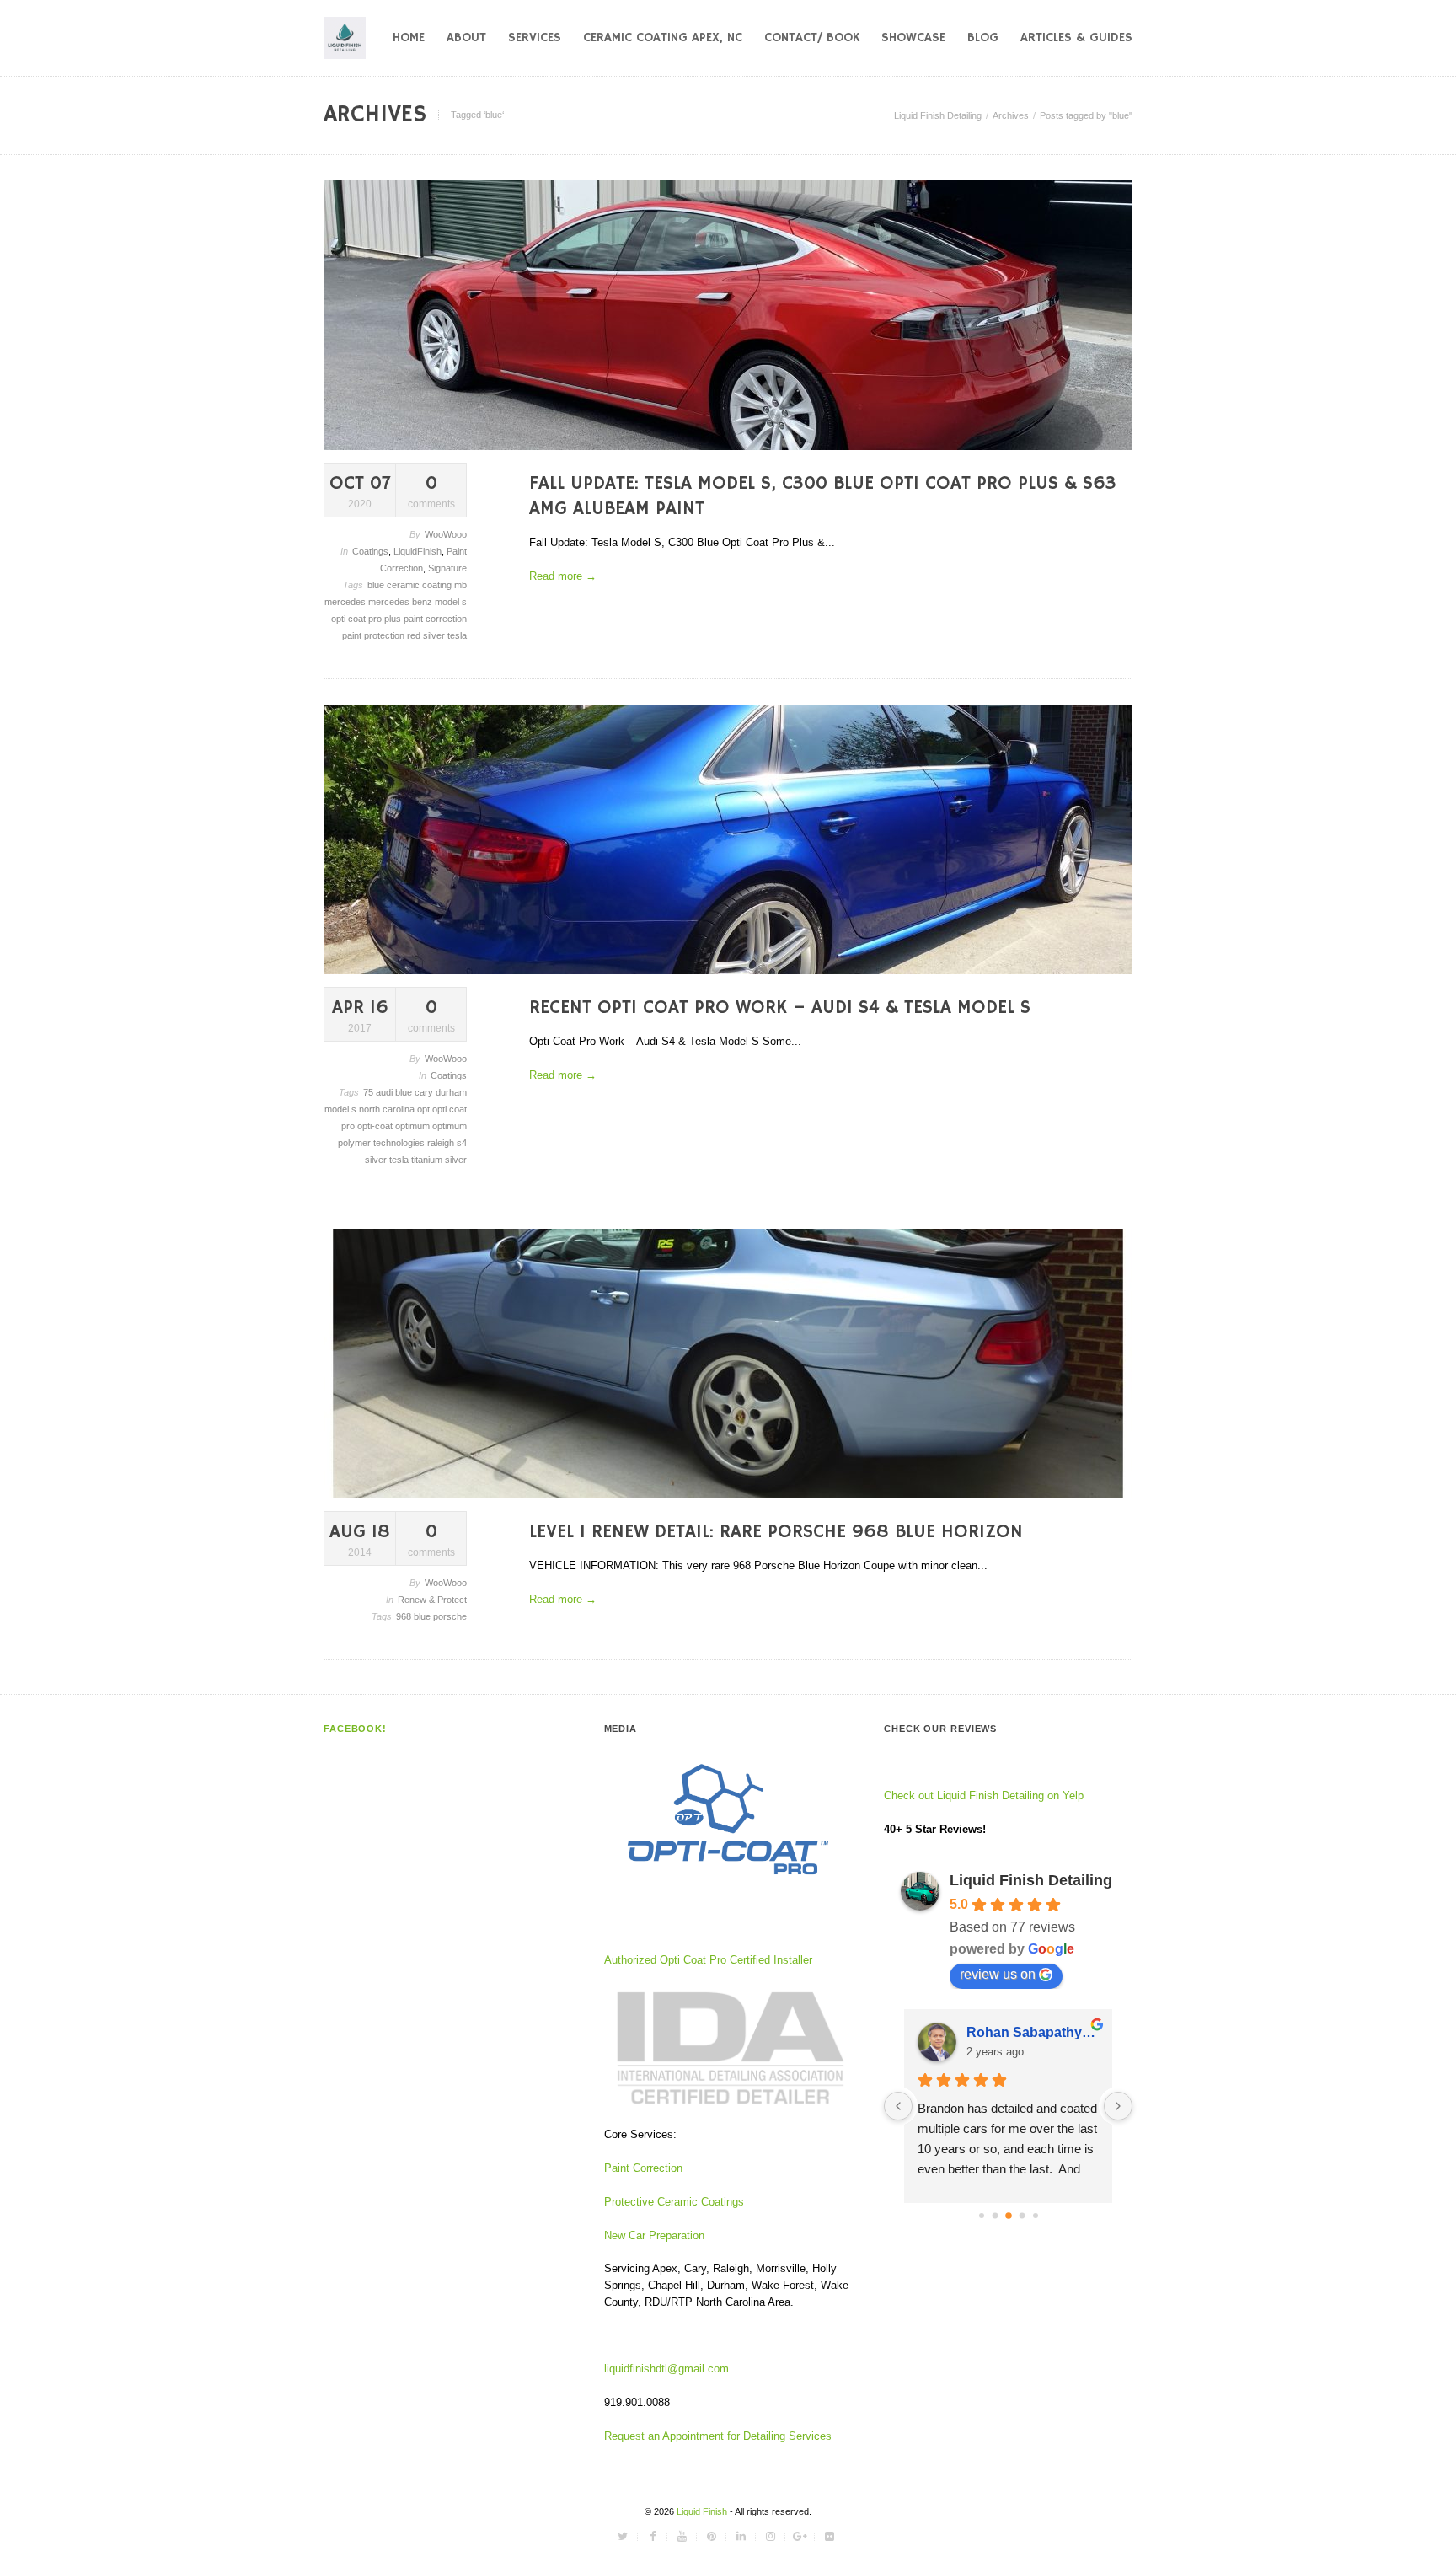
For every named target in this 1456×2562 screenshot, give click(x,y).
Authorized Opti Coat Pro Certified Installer (708, 1960)
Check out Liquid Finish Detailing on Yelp (984, 1796)
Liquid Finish (703, 2511)
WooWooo (446, 534)
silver (435, 635)
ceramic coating (420, 585)
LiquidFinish (418, 551)
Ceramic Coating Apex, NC (663, 38)
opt (425, 1109)
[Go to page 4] (1036, 2216)
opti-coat (376, 1126)
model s (451, 602)
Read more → (563, 576)
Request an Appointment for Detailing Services (720, 2436)
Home (409, 38)
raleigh (442, 1143)
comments (431, 491)
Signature (447, 568)
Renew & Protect (432, 1600)
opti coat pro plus (367, 619)
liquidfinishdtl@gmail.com (666, 2369)
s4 (462, 1143)
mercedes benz (401, 602)
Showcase (913, 38)
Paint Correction (643, 2168)
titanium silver (439, 1160)
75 (369, 1092)
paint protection (375, 635)
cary (425, 1092)
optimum (414, 1126)
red (415, 635)
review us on (998, 1974)
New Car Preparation (654, 2235)
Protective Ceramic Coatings (674, 2202)
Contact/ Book (812, 38)
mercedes (346, 602)
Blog (983, 38)
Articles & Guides (1076, 38)
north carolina (388, 1109)
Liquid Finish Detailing (938, 115)
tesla (457, 635)
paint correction (435, 619)
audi (385, 1092)
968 (405, 1616)
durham (451, 1092)
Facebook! (355, 1729)
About (466, 38)
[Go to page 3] (1022, 2215)
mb (460, 585)
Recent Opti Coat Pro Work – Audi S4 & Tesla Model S (780, 1008)
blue (377, 585)
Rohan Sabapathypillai (1033, 2032)
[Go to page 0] (982, 2216)
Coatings (370, 551)
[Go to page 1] (995, 2215)
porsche (450, 1616)
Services (535, 38)
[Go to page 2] (1009, 2216)
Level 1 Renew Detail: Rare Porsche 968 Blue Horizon (776, 1532)
